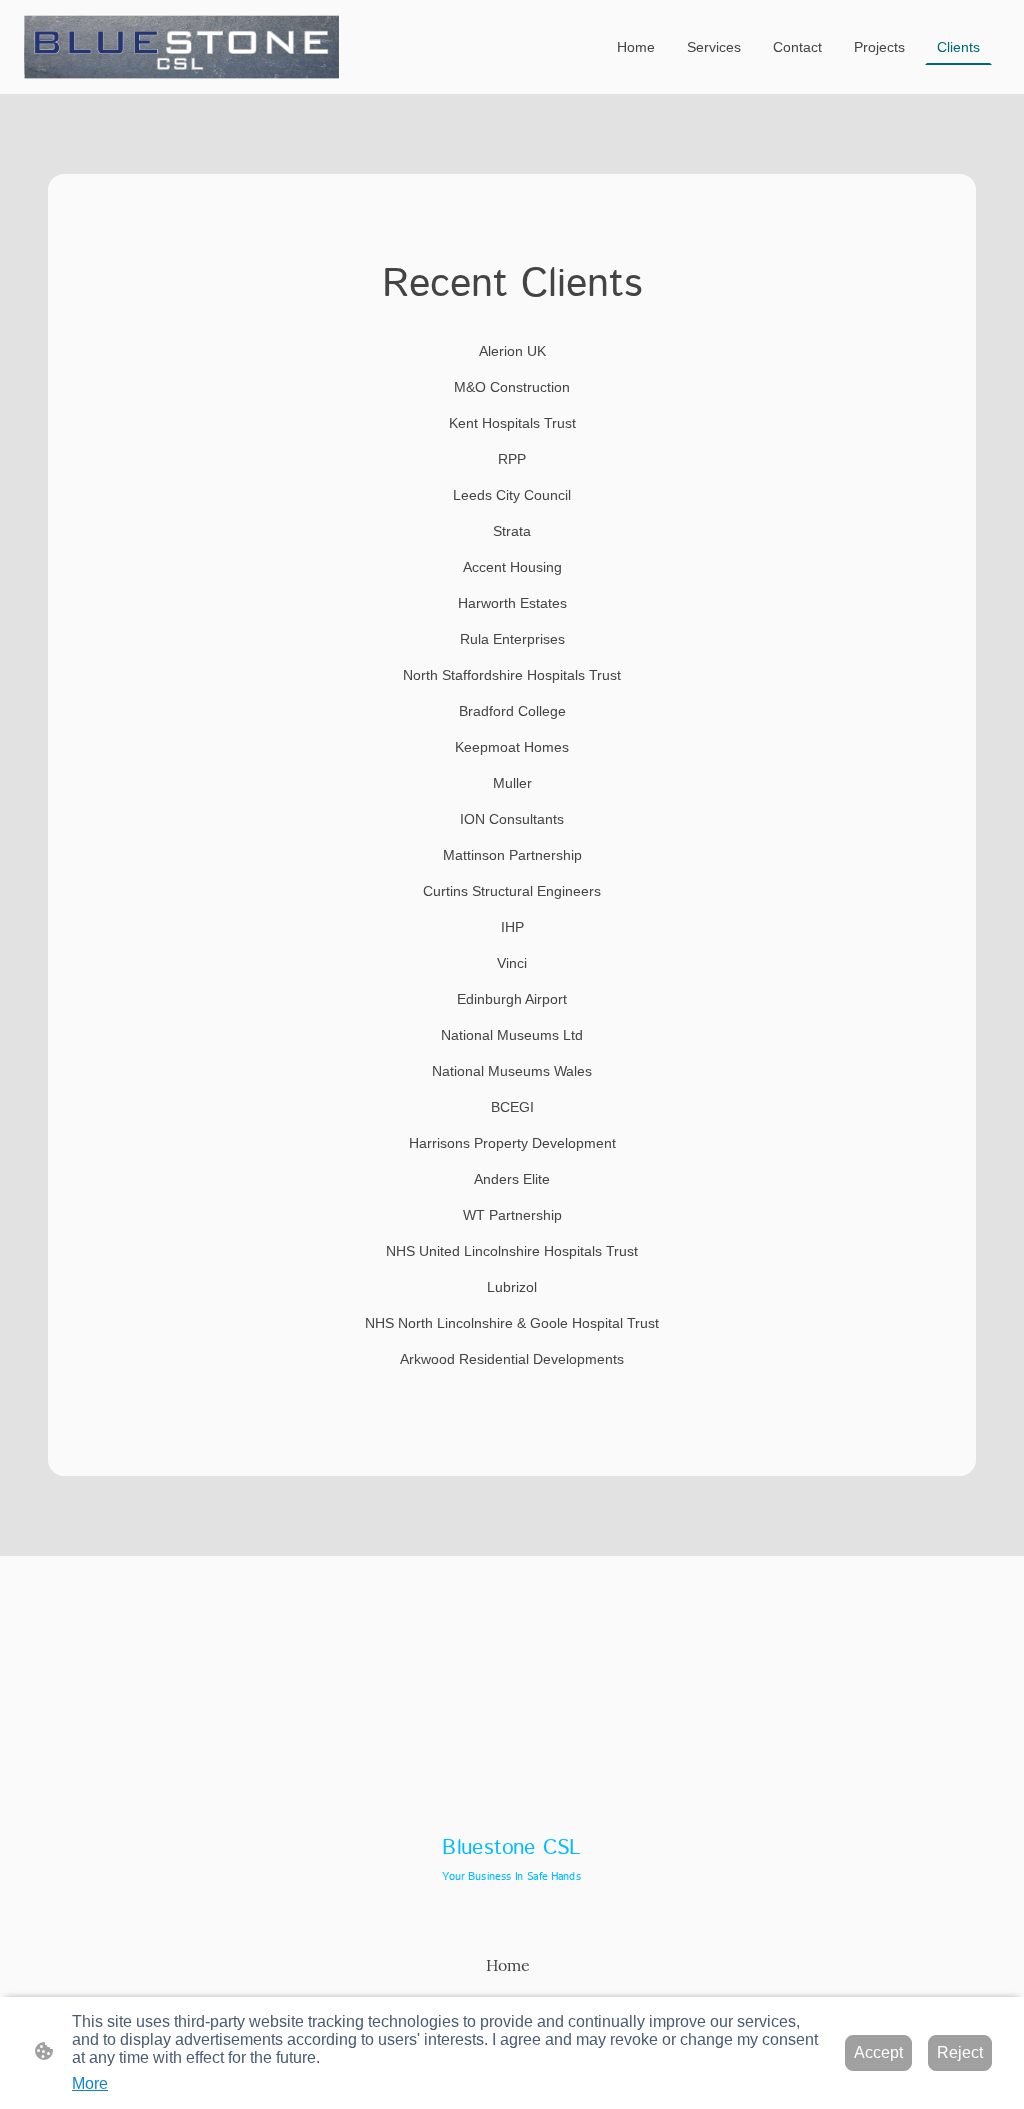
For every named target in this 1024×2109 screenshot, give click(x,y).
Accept (878, 2052)
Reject (960, 2052)
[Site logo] (181, 47)
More (90, 2083)
